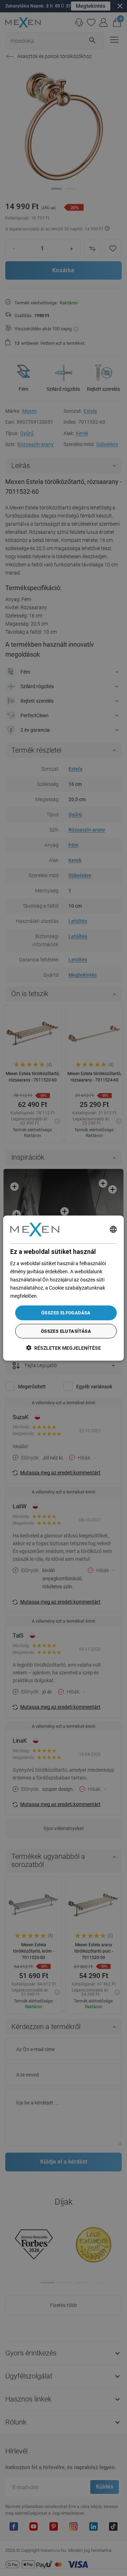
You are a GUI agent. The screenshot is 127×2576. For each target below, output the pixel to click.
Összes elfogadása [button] (66, 1313)
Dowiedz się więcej (59, 1296)
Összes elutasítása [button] (66, 1331)
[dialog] (64, 1288)
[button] (64, 1348)
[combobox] (113, 1229)
